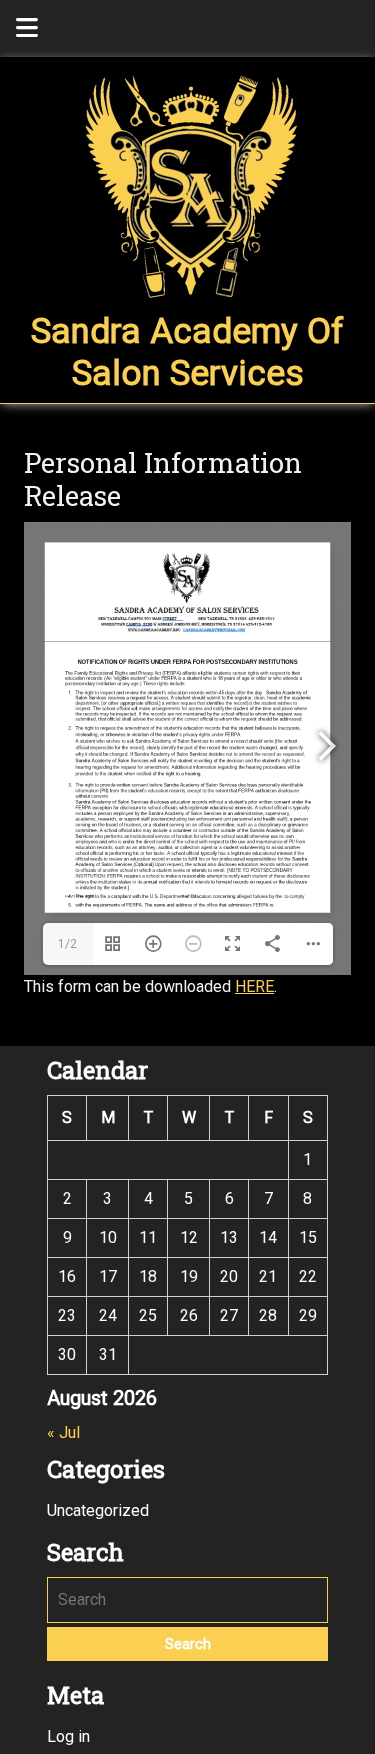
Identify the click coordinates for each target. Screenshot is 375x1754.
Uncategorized (98, 1510)
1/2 (67, 944)
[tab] (27, 28)
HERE (254, 986)
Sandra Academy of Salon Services (187, 352)
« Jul (63, 1432)
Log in (68, 1736)
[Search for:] (187, 1600)
